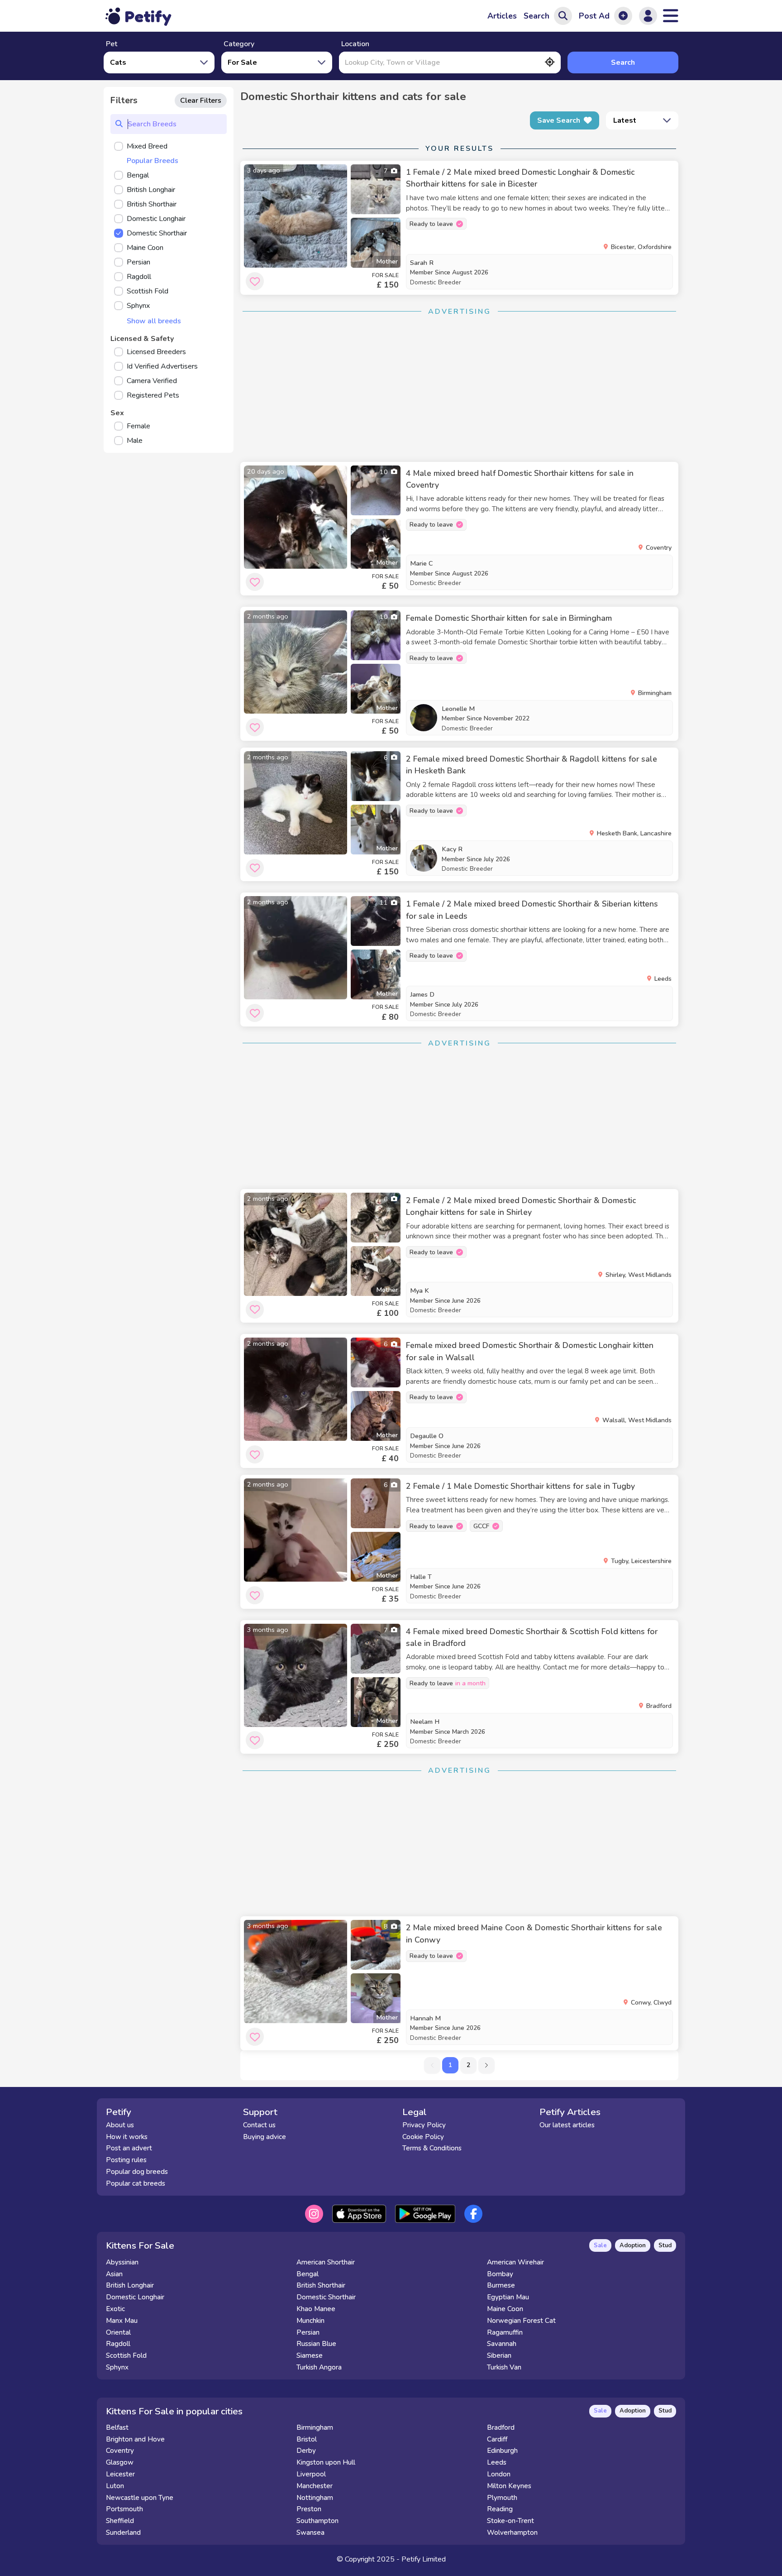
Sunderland (123, 2533)
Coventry (120, 2451)
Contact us (259, 2125)
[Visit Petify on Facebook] (473, 2214)
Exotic (115, 2309)
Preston (309, 2509)
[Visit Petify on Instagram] (314, 2214)
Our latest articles (567, 2125)
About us (120, 2125)
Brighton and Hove (135, 2439)
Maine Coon (505, 2309)
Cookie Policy (423, 2137)
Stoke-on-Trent (510, 2521)
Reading (500, 2509)
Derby (306, 2451)
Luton (115, 2486)
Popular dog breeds (137, 2172)
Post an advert (129, 2148)
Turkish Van (504, 2367)
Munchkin (310, 2321)
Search (623, 62)
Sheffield (120, 2521)
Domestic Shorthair (326, 2297)
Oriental (118, 2332)
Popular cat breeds (136, 2183)
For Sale (242, 62)
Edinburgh (502, 2451)
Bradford (501, 2427)
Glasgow (120, 2462)
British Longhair (130, 2285)
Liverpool (311, 2474)
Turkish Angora (319, 2367)
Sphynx (117, 2367)
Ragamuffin (505, 2332)
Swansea (310, 2533)
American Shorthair (326, 2262)
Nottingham (315, 2498)
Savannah (502, 2344)
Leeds (497, 2462)
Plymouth (502, 2498)
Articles (502, 16)
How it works (127, 2137)
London (499, 2474)
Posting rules (126, 2160)
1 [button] (450, 2065)
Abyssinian (122, 2262)
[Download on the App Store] (359, 2214)
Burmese (501, 2285)
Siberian (499, 2355)
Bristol (307, 2439)
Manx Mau (122, 2321)
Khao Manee (316, 2309)
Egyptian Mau (508, 2297)
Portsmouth (124, 2509)
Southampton (317, 2521)
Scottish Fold (126, 2355)
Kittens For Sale (140, 2245)
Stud (665, 2245)
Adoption (633, 2245)
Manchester (315, 2486)
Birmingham (315, 2427)
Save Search (559, 120)
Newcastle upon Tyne (140, 2498)
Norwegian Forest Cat (521, 2321)
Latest (625, 120)
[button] (486, 2065)
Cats (118, 62)
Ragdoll (118, 2344)
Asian (114, 2274)
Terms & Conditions (432, 2148)
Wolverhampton (512, 2533)
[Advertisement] (459, 387)
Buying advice (265, 2137)
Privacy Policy (424, 2125)
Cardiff (497, 2439)
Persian (308, 2332)
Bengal (308, 2274)
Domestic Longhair (135, 2297)
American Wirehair (515, 2262)
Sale (600, 2245)
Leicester (120, 2474)
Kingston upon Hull (326, 2462)
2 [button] (468, 2065)
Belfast (117, 2427)
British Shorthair (321, 2285)
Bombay (500, 2274)
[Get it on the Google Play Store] (425, 2214)
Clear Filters (201, 101)
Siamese (310, 2355)
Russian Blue (316, 2344)
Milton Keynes (509, 2486)
